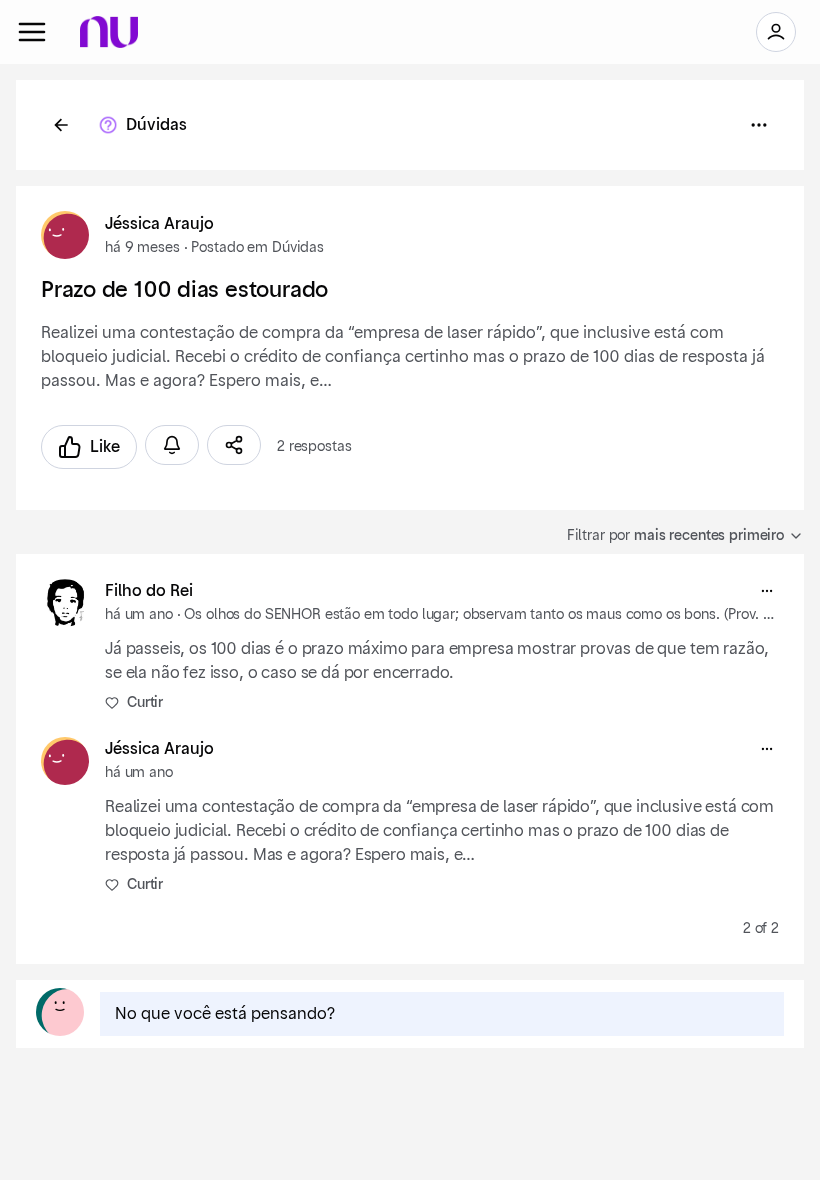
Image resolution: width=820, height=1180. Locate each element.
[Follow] (172, 445)
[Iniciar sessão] (776, 32)
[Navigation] (32, 32)
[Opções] (759, 125)
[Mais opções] (767, 591)
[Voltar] (61, 125)
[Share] (234, 445)
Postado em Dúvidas (257, 248)
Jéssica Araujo (159, 224)
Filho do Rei (149, 591)
